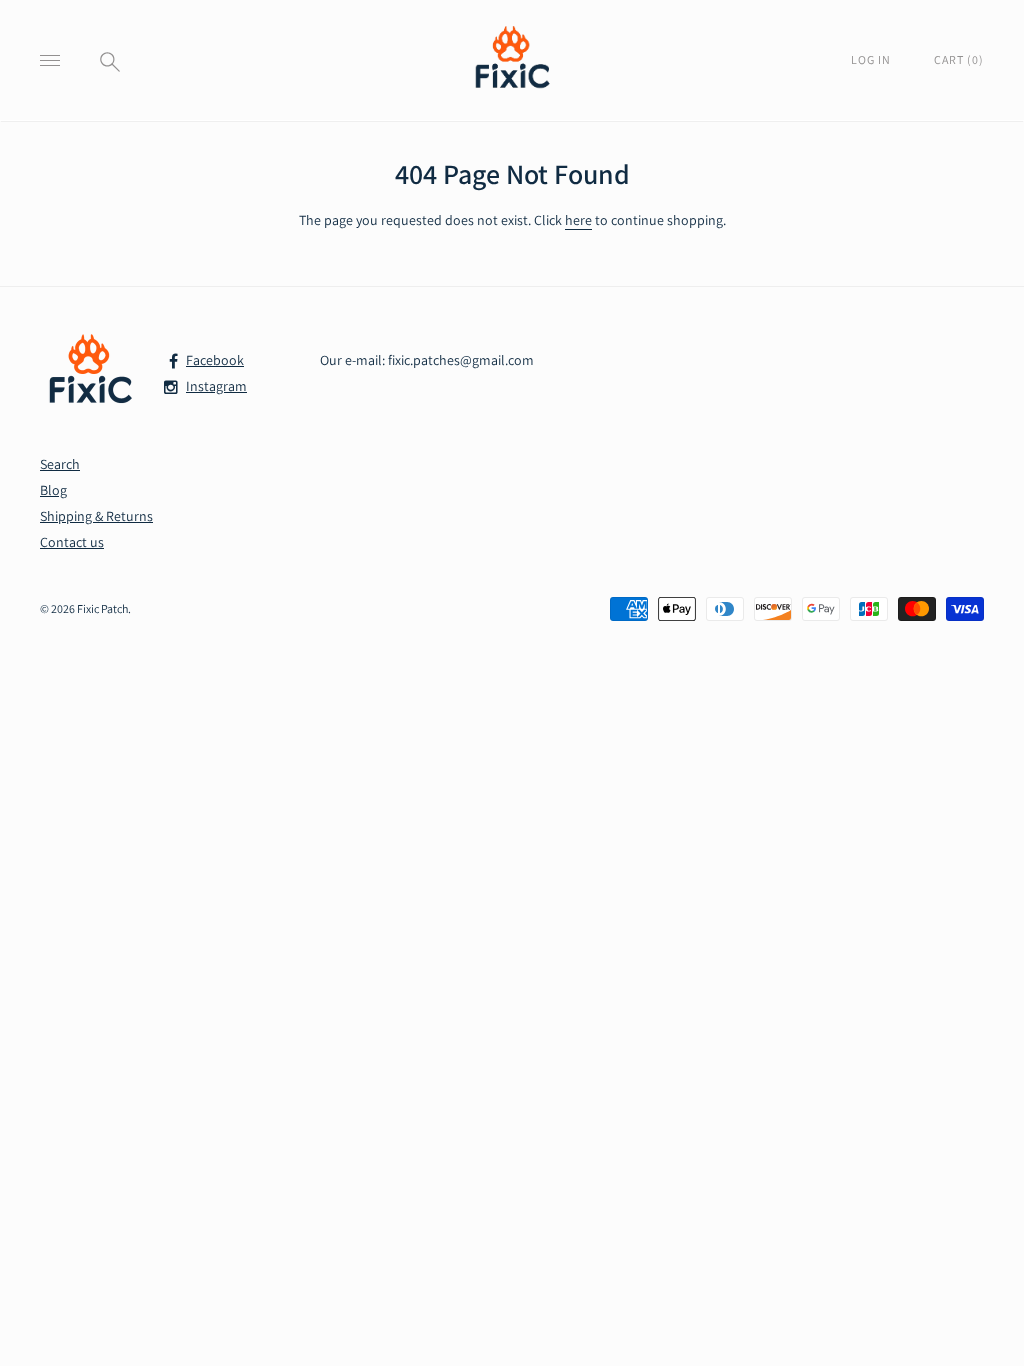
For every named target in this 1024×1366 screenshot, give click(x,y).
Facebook (215, 360)
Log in (872, 59)
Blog (53, 490)
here (578, 220)
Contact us (72, 542)
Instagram (216, 386)
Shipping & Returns (96, 516)
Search (60, 464)
